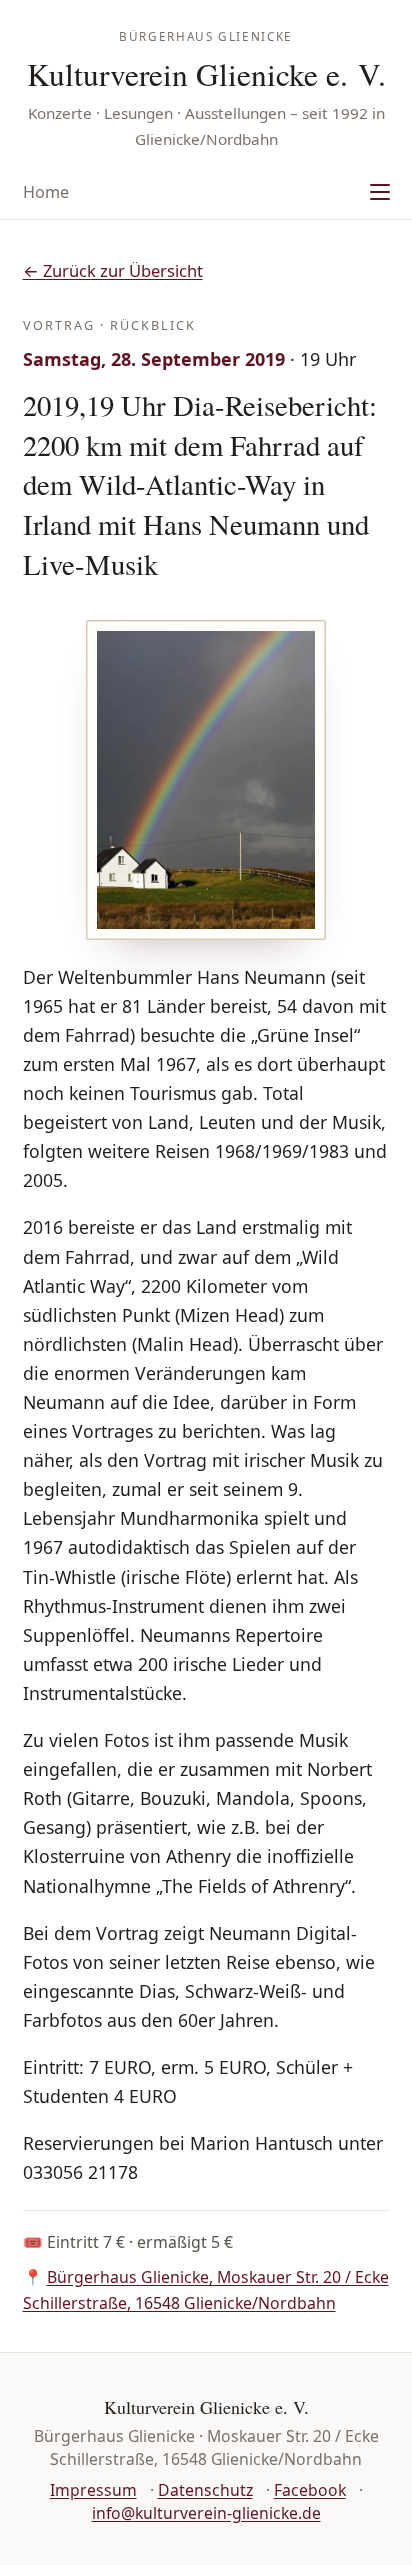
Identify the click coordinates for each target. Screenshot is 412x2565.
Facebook (310, 2490)
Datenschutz (205, 2490)
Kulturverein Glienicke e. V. (206, 74)
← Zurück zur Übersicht (113, 270)
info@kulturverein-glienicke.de (206, 2513)
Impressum (93, 2490)
